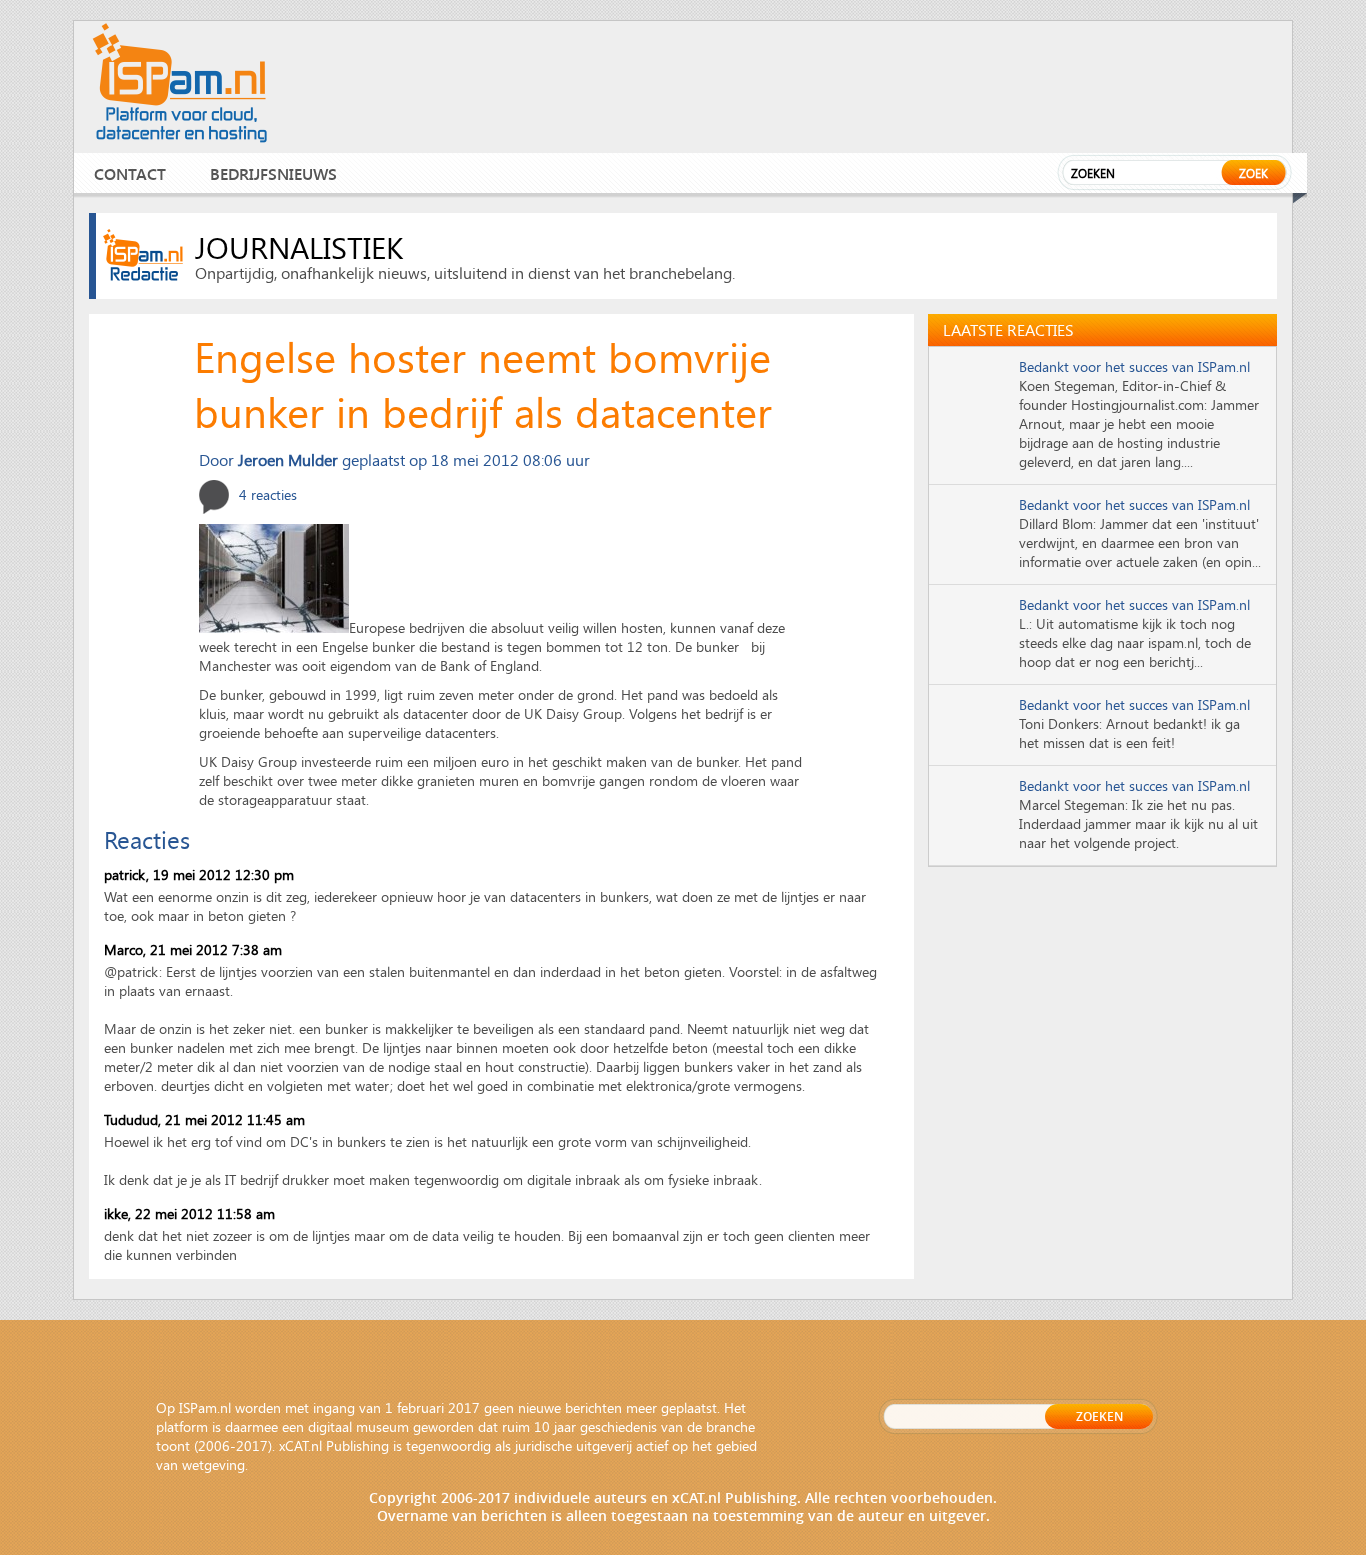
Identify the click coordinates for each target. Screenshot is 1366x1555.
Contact (130, 173)
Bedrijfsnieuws (273, 173)
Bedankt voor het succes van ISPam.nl (1134, 366)
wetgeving (213, 1464)
